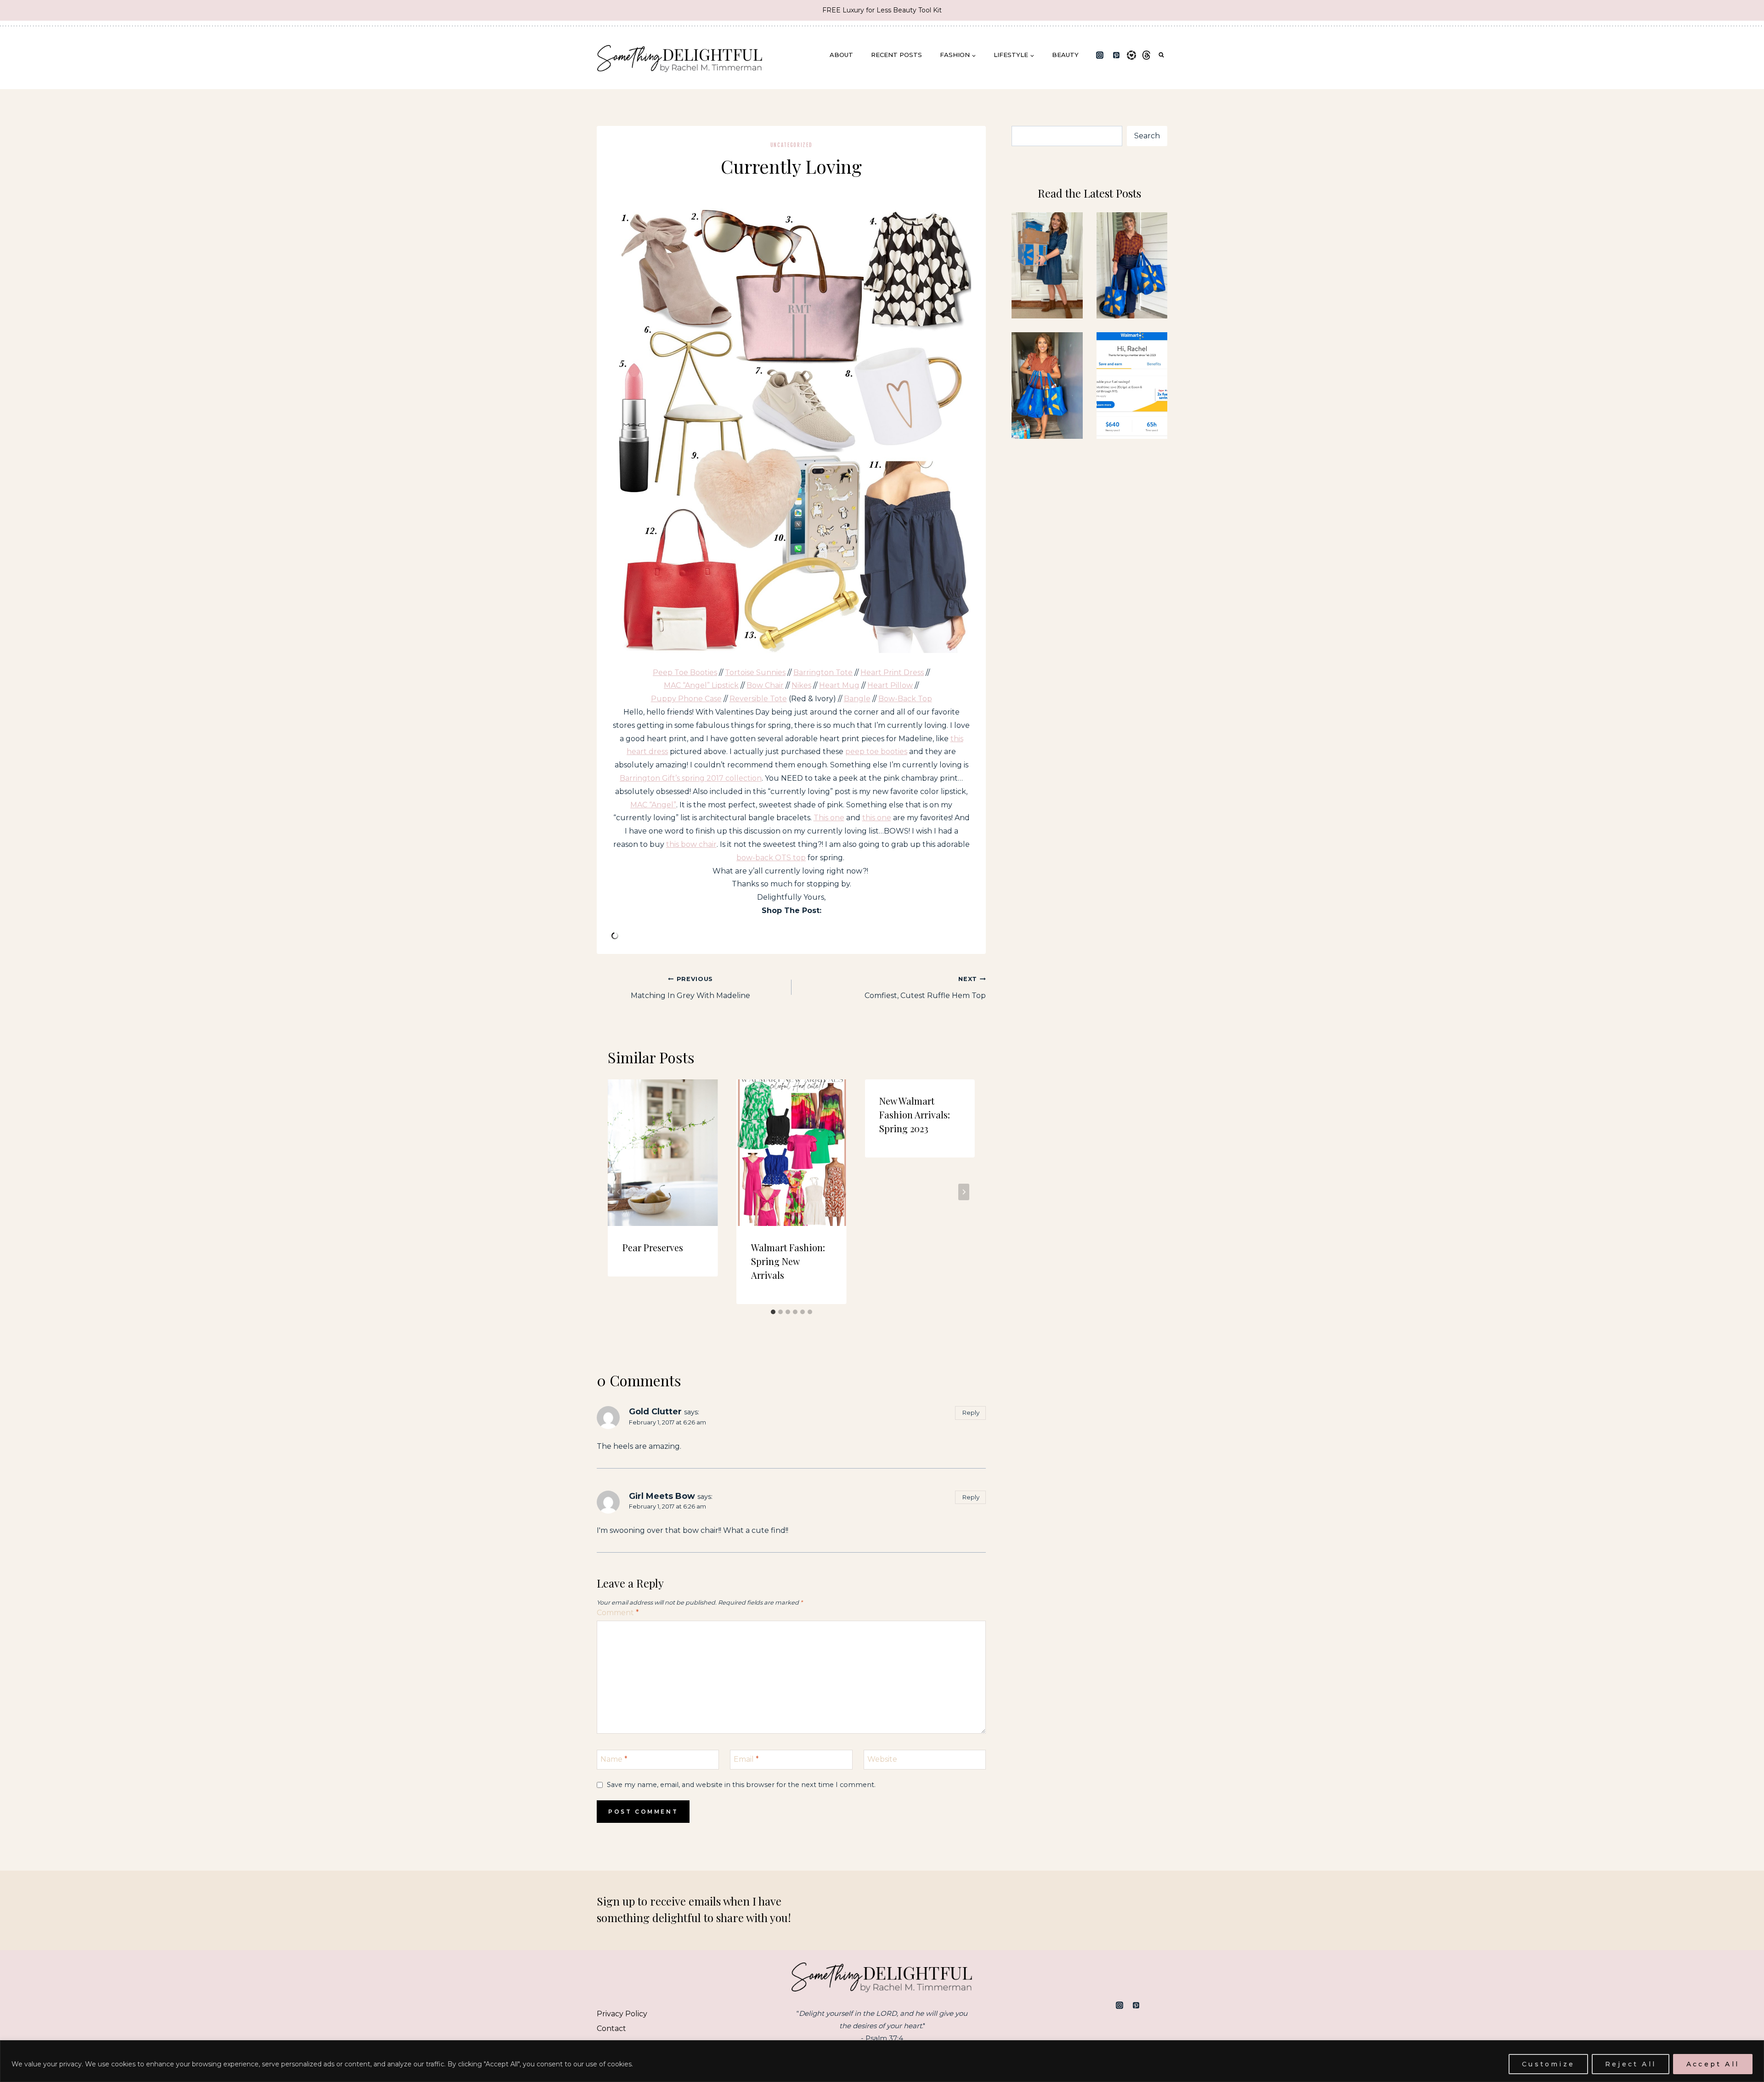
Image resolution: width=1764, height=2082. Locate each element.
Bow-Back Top (905, 699)
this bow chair (691, 844)
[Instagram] (1100, 55)
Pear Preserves (653, 1247)
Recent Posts (896, 55)
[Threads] (1147, 55)
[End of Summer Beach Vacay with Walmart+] (1047, 386)
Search (1147, 136)
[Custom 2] (1160, 2005)
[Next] (964, 1192)
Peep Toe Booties (685, 672)
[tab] (773, 1312)
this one (877, 818)
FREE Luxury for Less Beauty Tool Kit (882, 10)
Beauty (1065, 55)
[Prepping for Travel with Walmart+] (1132, 266)
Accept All (1713, 2064)
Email (746, 1759)
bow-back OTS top (771, 858)
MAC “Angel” (653, 805)
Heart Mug (839, 685)
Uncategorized (792, 145)
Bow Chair (765, 685)
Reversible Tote (758, 699)
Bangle (857, 699)
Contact (611, 2028)
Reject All (1631, 2064)
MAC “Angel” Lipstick (701, 685)
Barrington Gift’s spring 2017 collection (691, 778)
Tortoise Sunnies (755, 672)
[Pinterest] (1116, 55)
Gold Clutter (655, 1411)
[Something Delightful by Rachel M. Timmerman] (680, 55)
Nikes (801, 685)
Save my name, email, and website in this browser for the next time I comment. (741, 1785)
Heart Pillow (890, 685)
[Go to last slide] (619, 1192)
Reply (971, 1413)
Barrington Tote (823, 672)
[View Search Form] (1161, 55)
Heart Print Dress (892, 672)
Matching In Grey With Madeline (690, 988)
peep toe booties (876, 752)
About (841, 55)
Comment (618, 1613)
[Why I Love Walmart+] (1047, 266)
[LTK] (1131, 55)
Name (614, 1759)
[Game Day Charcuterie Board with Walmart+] (1132, 386)
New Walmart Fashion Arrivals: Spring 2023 (915, 1115)
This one (829, 818)
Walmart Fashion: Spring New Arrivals (788, 1261)
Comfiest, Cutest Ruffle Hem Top (925, 988)
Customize (1548, 2064)
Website (882, 1759)
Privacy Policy (622, 2014)
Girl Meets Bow (662, 1496)
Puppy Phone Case (686, 699)
